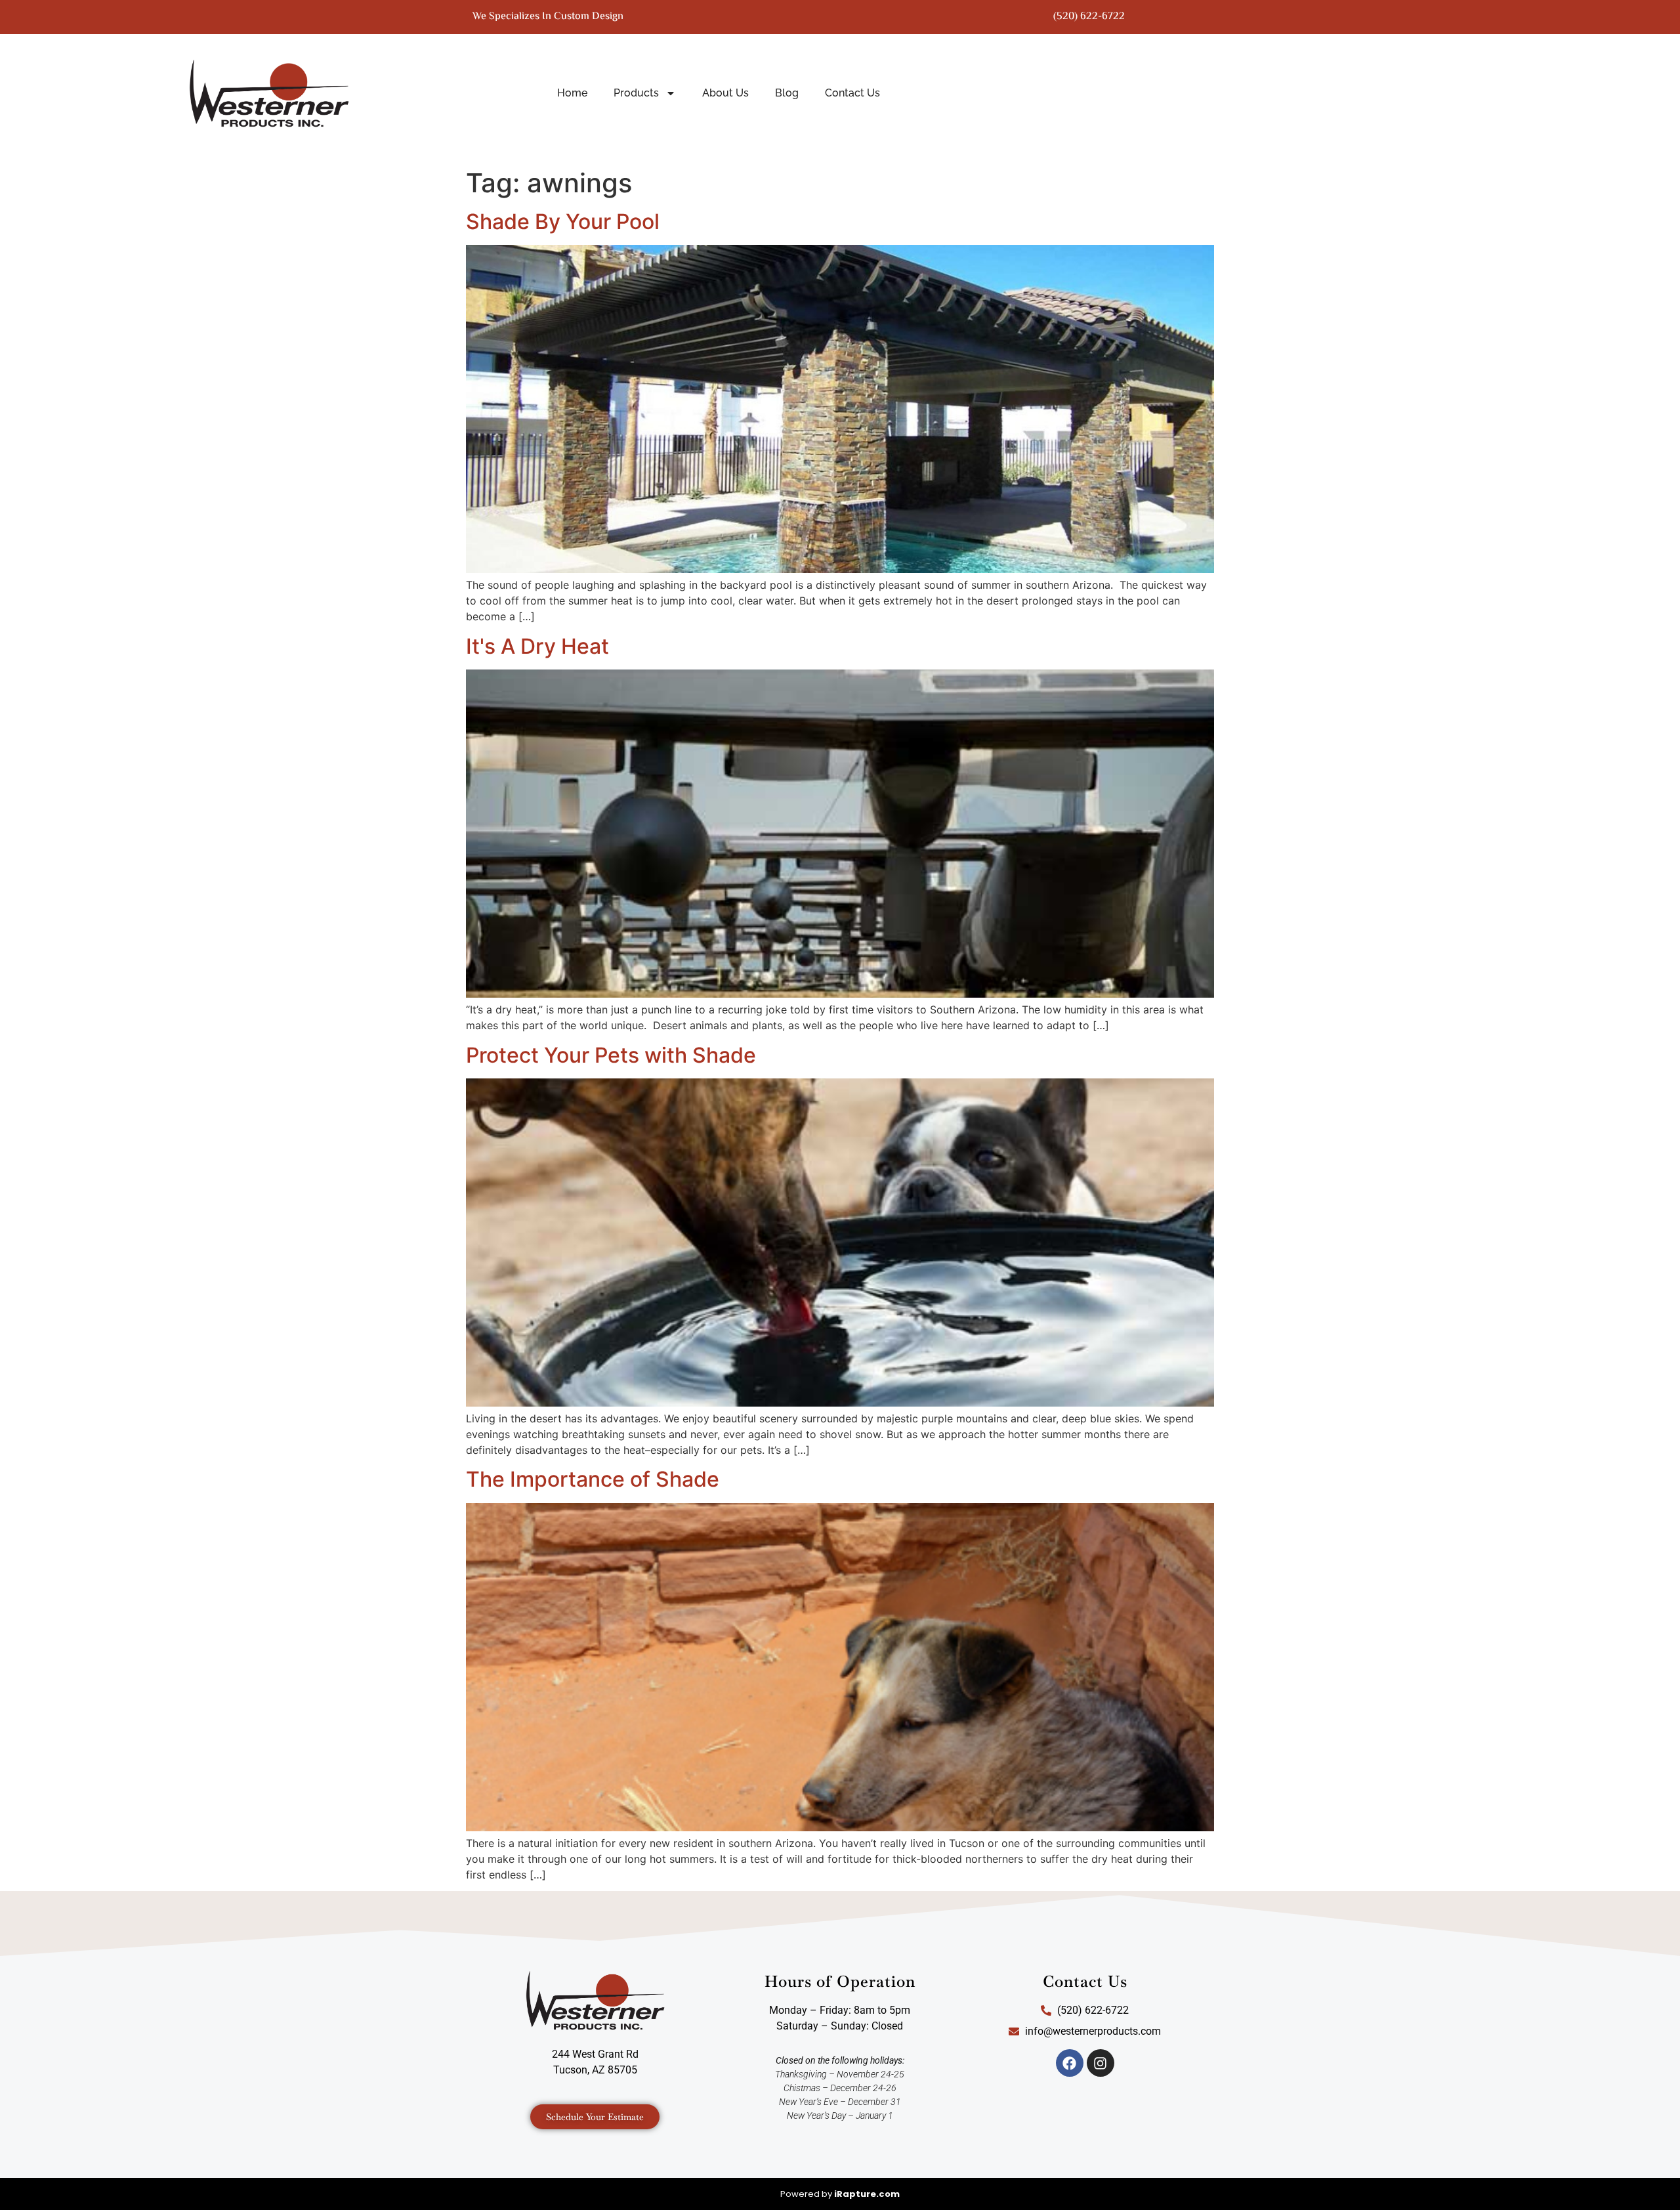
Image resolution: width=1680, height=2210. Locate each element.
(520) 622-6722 (1089, 17)
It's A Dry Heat (537, 646)
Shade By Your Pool (563, 222)
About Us (725, 93)
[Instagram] (1101, 2063)
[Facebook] (1070, 2063)
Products (636, 93)
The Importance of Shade (593, 1479)
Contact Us (852, 93)
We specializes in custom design (548, 17)
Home (572, 93)
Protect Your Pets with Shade (611, 1055)
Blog (787, 93)
